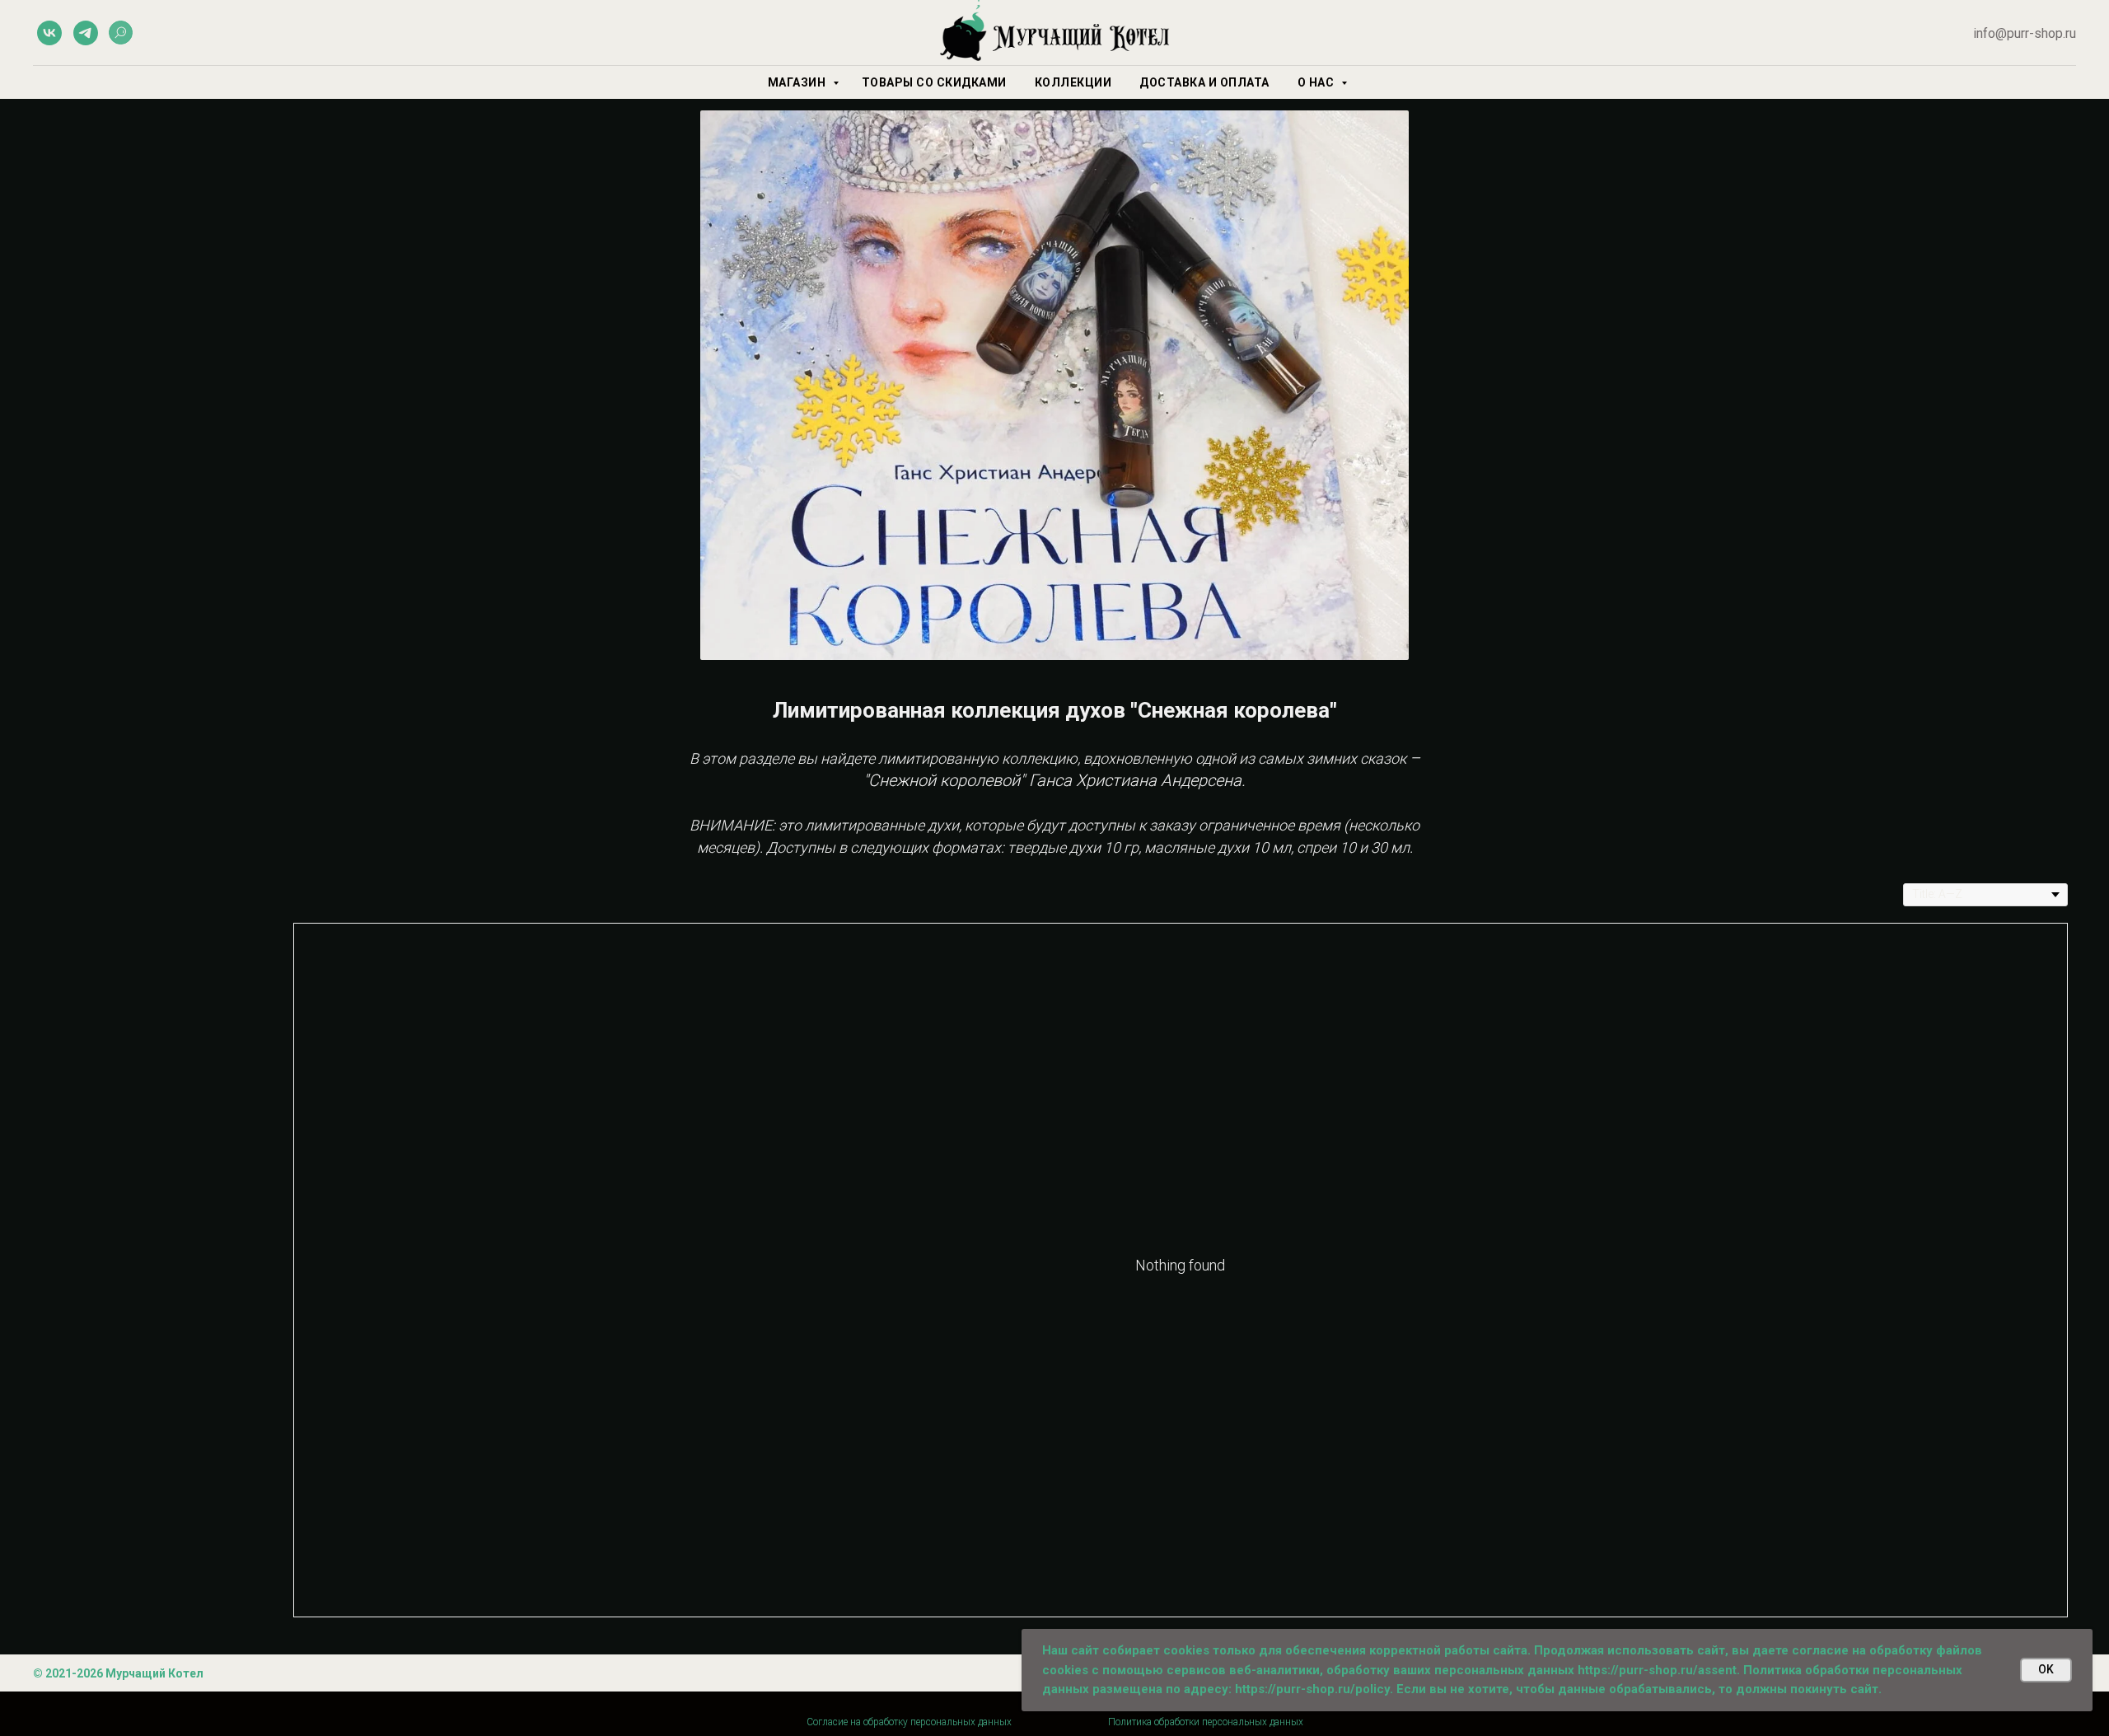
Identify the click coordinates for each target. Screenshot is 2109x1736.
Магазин (798, 82)
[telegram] (86, 33)
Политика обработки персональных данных (1206, 1722)
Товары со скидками (934, 82)
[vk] (49, 33)
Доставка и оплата (1204, 82)
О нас (1317, 82)
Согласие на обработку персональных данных (909, 1722)
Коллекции (1073, 82)
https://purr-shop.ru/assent (1657, 1670)
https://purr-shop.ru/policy (1312, 1689)
